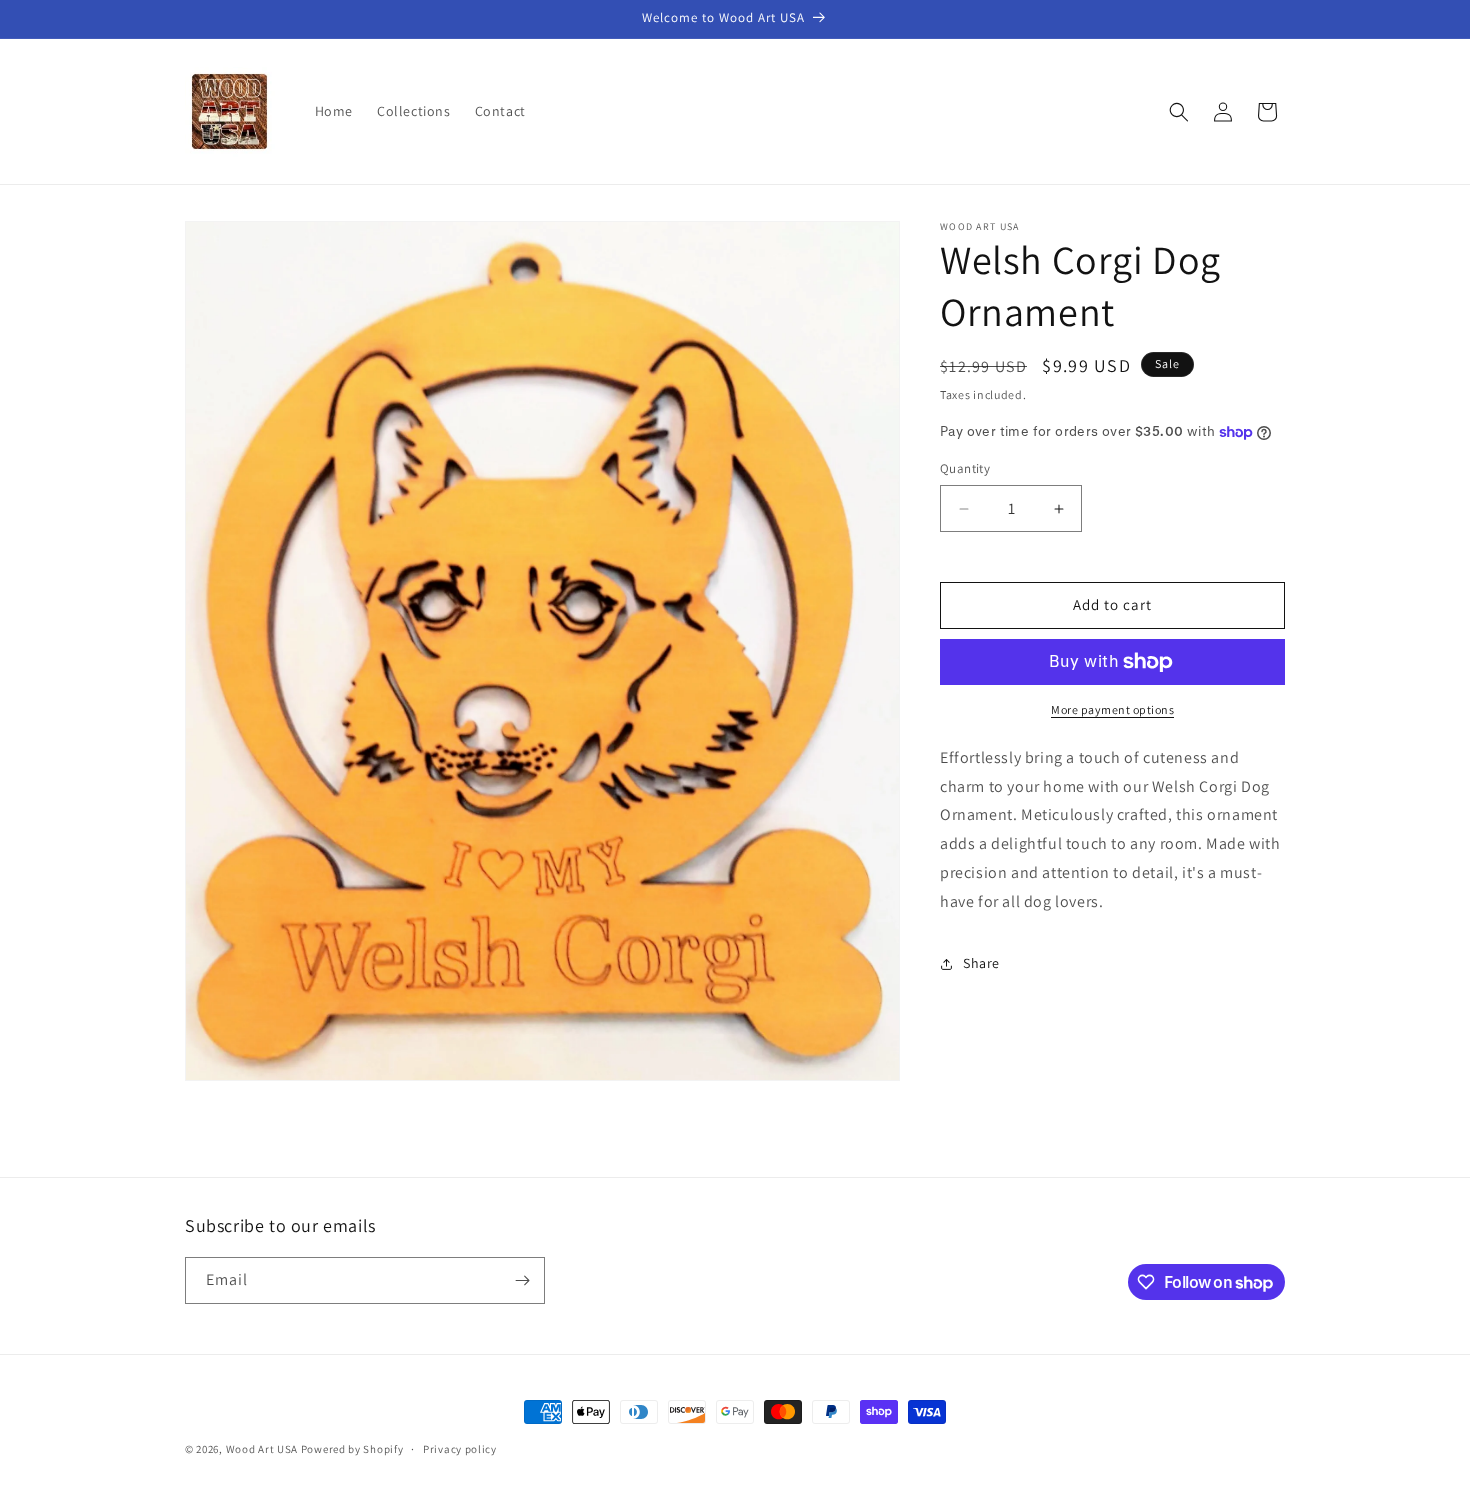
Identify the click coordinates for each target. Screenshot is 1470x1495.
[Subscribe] (522, 1280)
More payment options (1112, 709)
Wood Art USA (262, 1449)
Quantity (965, 469)
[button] (1179, 112)
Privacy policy (460, 1449)
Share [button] (981, 963)
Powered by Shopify (352, 1449)
